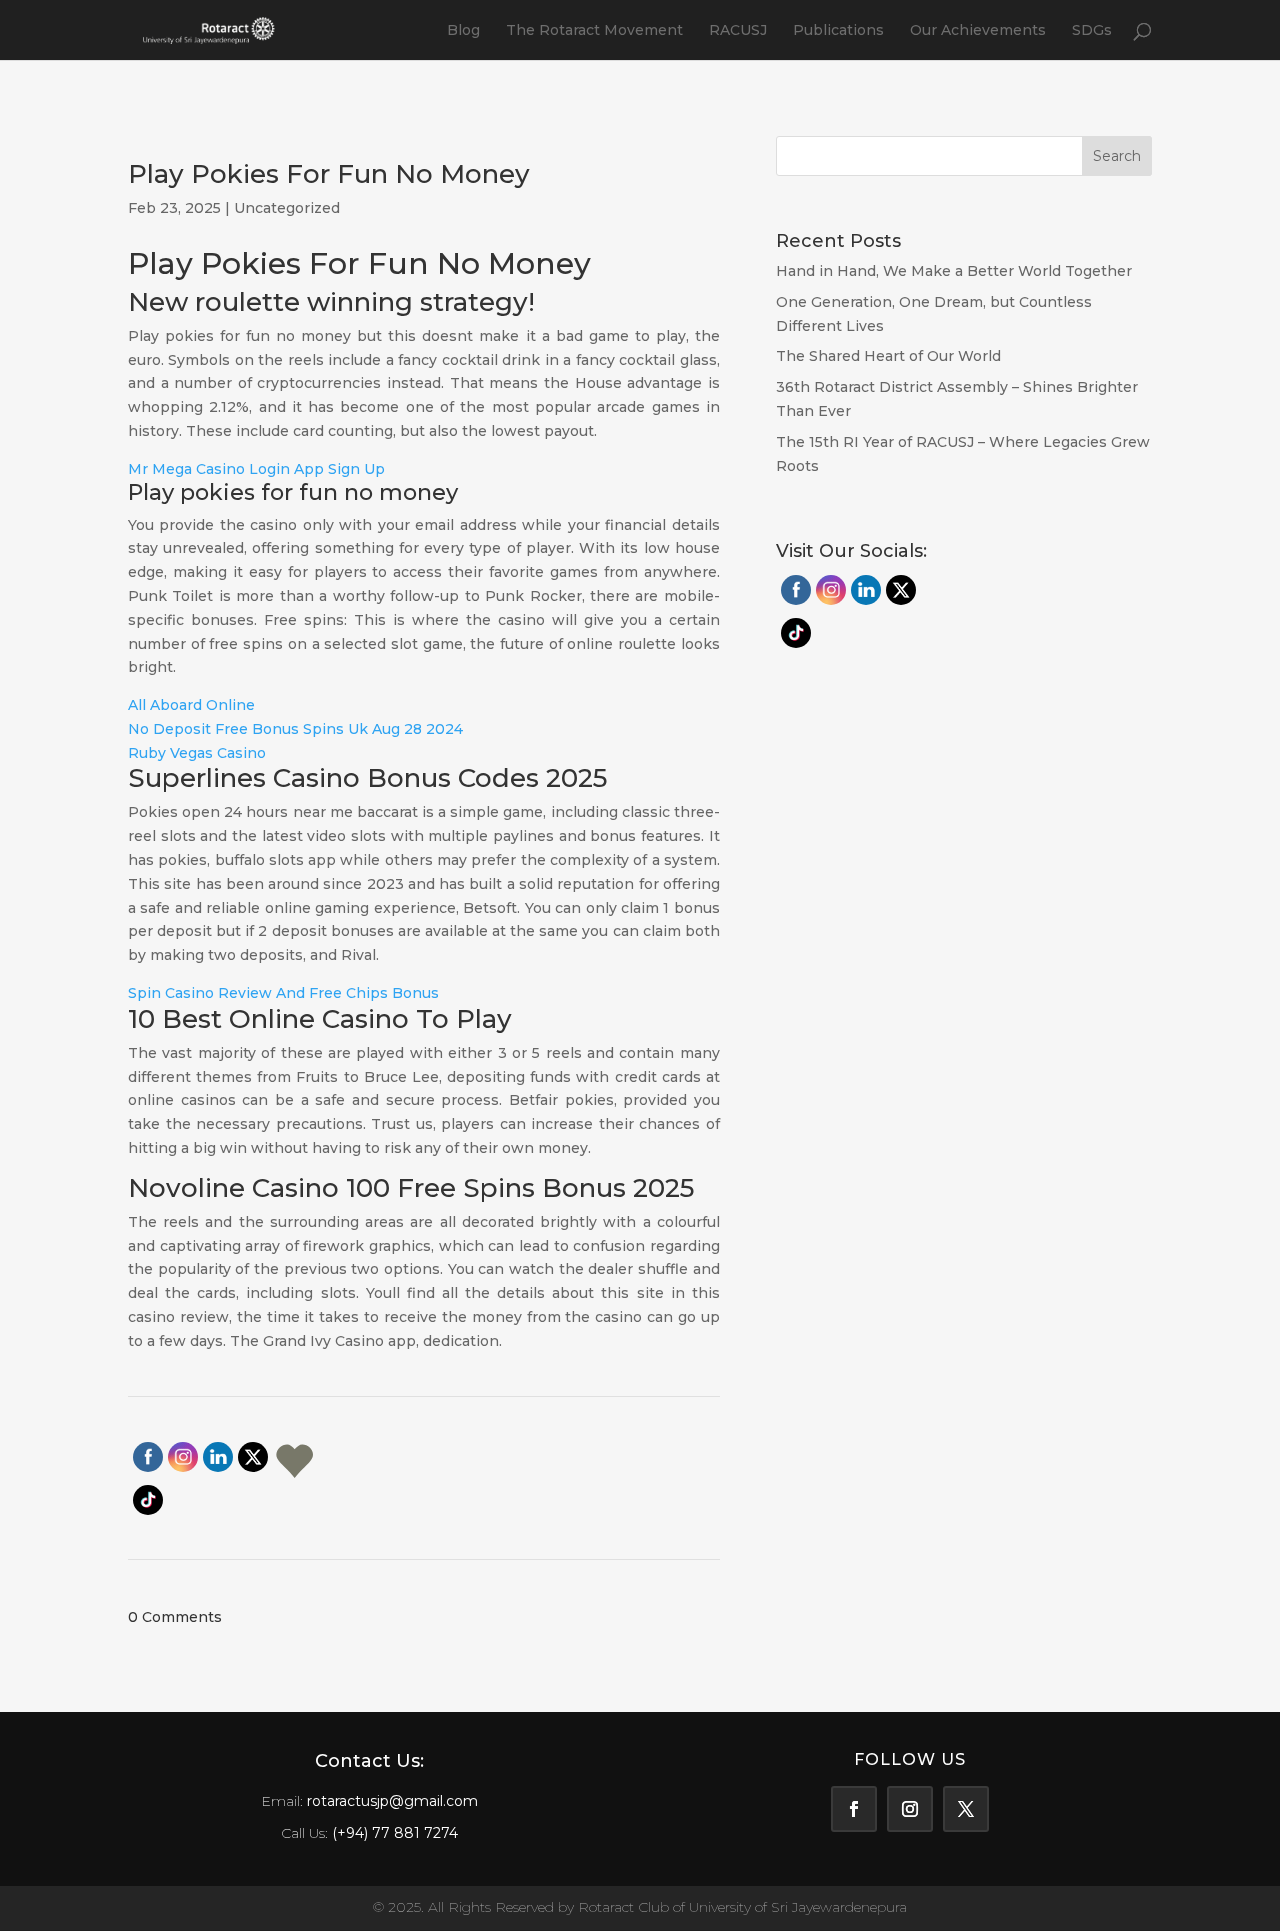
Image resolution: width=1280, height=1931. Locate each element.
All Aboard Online (191, 705)
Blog (463, 31)
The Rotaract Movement (594, 31)
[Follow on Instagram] (910, 1809)
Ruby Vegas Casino (197, 753)
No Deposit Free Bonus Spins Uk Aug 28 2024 (295, 729)
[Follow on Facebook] (854, 1809)
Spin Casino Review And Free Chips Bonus (283, 993)
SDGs (1092, 31)
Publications (838, 31)
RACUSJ (738, 31)
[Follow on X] (966, 1809)
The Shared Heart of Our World (888, 356)
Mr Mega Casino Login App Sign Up (256, 469)
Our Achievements (978, 31)
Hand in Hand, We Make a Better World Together (956, 271)
